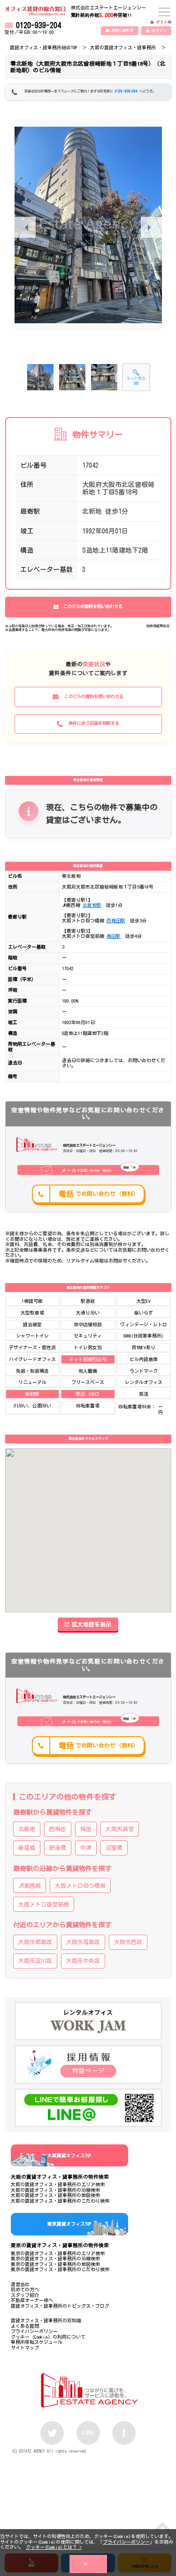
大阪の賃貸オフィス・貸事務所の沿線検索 (55, 2190)
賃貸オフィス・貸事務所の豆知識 (46, 2320)
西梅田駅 (116, 920)
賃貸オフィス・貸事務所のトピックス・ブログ (60, 2306)
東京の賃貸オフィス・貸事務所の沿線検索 (55, 2258)
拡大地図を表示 (92, 1624)
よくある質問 (25, 2326)
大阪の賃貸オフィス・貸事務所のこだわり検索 (60, 2201)
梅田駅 (114, 936)
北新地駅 (92, 905)
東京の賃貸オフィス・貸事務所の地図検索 (55, 2264)
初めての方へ (25, 2289)
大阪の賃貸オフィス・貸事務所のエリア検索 (58, 2184)
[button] (151, 227)
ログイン (159, 30)
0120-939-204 (38, 25)
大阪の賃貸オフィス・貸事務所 (123, 47)
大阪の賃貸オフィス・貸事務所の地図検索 (55, 2195)
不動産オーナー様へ (32, 2300)
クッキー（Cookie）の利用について (48, 2337)
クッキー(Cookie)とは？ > (54, 2547)
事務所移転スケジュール (37, 2342)
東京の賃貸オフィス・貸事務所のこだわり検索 (60, 2269)
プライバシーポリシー (126, 2542)
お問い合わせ (122, 30)
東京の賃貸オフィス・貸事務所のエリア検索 (58, 2253)
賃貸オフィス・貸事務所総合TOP (43, 47)
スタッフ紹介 (25, 2295)
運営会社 (20, 2284)
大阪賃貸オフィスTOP (69, 2155)
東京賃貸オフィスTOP (69, 2224)
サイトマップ (25, 2348)
